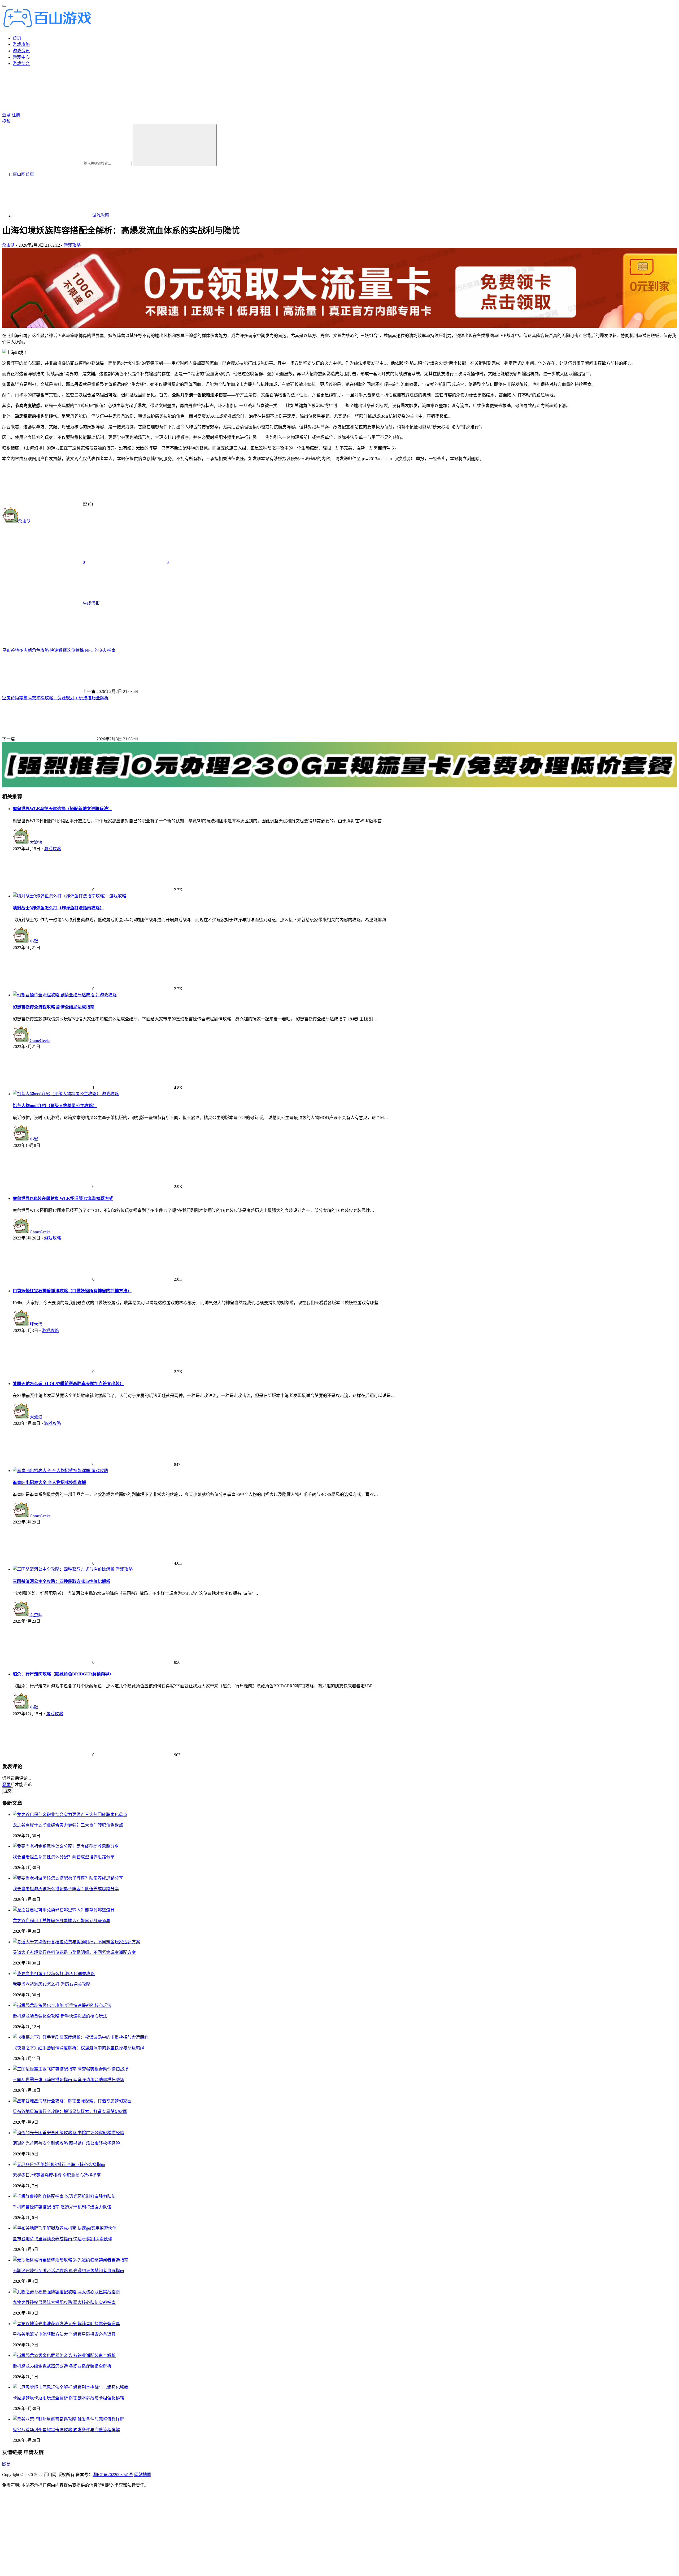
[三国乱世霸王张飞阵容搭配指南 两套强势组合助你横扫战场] (71, 2069)
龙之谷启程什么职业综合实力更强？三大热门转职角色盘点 (68, 1825)
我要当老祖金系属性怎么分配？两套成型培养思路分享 (64, 1857)
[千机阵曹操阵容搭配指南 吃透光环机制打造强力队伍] (64, 2196)
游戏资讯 (21, 51)
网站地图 (143, 2475)
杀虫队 (8, 245)
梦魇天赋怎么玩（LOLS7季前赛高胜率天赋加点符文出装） (68, 1384)
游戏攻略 (21, 44)
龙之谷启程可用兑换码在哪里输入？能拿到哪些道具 (62, 1921)
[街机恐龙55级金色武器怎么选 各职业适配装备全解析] (64, 2355)
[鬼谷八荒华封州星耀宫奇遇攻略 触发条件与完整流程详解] (68, 2419)
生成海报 (91, 603)
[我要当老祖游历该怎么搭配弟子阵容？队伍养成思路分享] (68, 1878)
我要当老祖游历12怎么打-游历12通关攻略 (52, 1984)
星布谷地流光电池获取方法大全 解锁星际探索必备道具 (64, 2334)
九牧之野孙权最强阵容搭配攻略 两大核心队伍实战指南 (64, 2302)
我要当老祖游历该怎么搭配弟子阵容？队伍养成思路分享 (66, 1889)
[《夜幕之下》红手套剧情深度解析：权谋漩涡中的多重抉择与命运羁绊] (81, 2037)
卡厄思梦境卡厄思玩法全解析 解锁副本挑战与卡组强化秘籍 (68, 2398)
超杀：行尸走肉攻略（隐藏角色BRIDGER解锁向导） (63, 1674)
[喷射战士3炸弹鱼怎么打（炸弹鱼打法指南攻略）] (61, 896)
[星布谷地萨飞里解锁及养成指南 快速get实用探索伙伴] (65, 2228)
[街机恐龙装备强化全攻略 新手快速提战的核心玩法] (62, 2005)
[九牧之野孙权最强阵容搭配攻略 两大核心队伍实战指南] (66, 2292)
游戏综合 (21, 64)
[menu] (4, 6)
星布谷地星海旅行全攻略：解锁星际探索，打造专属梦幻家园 (70, 2112)
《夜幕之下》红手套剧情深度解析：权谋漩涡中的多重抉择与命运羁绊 (79, 2048)
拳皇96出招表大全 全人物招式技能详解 (49, 1483)
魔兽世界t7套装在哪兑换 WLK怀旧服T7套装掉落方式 (63, 1199)
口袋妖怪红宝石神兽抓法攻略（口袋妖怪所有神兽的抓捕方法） (72, 1291)
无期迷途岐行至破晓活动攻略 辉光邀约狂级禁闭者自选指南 (68, 2271)
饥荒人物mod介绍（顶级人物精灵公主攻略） (55, 1106)
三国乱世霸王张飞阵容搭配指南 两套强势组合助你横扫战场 (68, 2080)
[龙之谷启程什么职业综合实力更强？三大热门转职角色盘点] (70, 1815)
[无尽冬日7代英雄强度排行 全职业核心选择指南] (59, 2165)
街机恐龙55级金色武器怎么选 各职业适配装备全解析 (62, 2366)
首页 (17, 38)
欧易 (6, 2464)
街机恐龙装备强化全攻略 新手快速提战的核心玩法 (60, 2016)
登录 (6, 115)
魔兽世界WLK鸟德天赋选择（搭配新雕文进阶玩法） (62, 809)
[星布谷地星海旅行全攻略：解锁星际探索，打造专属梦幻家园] (72, 2101)
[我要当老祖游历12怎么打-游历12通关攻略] (54, 1974)
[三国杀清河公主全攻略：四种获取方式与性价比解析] (64, 1569)
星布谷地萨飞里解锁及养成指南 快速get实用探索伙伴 (62, 2239)
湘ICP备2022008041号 (113, 2475)
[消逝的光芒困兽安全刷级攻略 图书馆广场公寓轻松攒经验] (68, 2133)
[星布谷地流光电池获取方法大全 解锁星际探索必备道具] (66, 2324)
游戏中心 (21, 57)
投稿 (6, 121)
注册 (16, 115)
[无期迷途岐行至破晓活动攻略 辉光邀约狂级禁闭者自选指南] (71, 2260)
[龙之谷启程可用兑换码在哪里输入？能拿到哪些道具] (64, 1910)
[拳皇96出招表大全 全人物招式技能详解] (52, 1471)
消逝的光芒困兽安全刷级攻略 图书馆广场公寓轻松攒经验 (66, 2143)
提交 (8, 1791)
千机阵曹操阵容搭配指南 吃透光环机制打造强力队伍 (62, 2207)
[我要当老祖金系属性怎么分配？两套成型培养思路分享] (66, 1846)
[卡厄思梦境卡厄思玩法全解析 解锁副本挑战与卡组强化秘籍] (71, 2387)
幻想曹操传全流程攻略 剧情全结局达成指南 (54, 1007)
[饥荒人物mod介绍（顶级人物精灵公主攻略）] (57, 1094)
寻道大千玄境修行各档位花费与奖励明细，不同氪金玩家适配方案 (74, 1952)
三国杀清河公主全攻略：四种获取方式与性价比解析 (62, 1581)
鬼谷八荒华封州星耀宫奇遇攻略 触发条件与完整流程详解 (66, 2430)
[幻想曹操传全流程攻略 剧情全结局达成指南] (56, 995)
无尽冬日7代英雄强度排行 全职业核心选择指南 (57, 2175)
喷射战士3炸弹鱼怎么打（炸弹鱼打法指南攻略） (58, 908)
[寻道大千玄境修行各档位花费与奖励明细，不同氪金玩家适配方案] (76, 1942)
